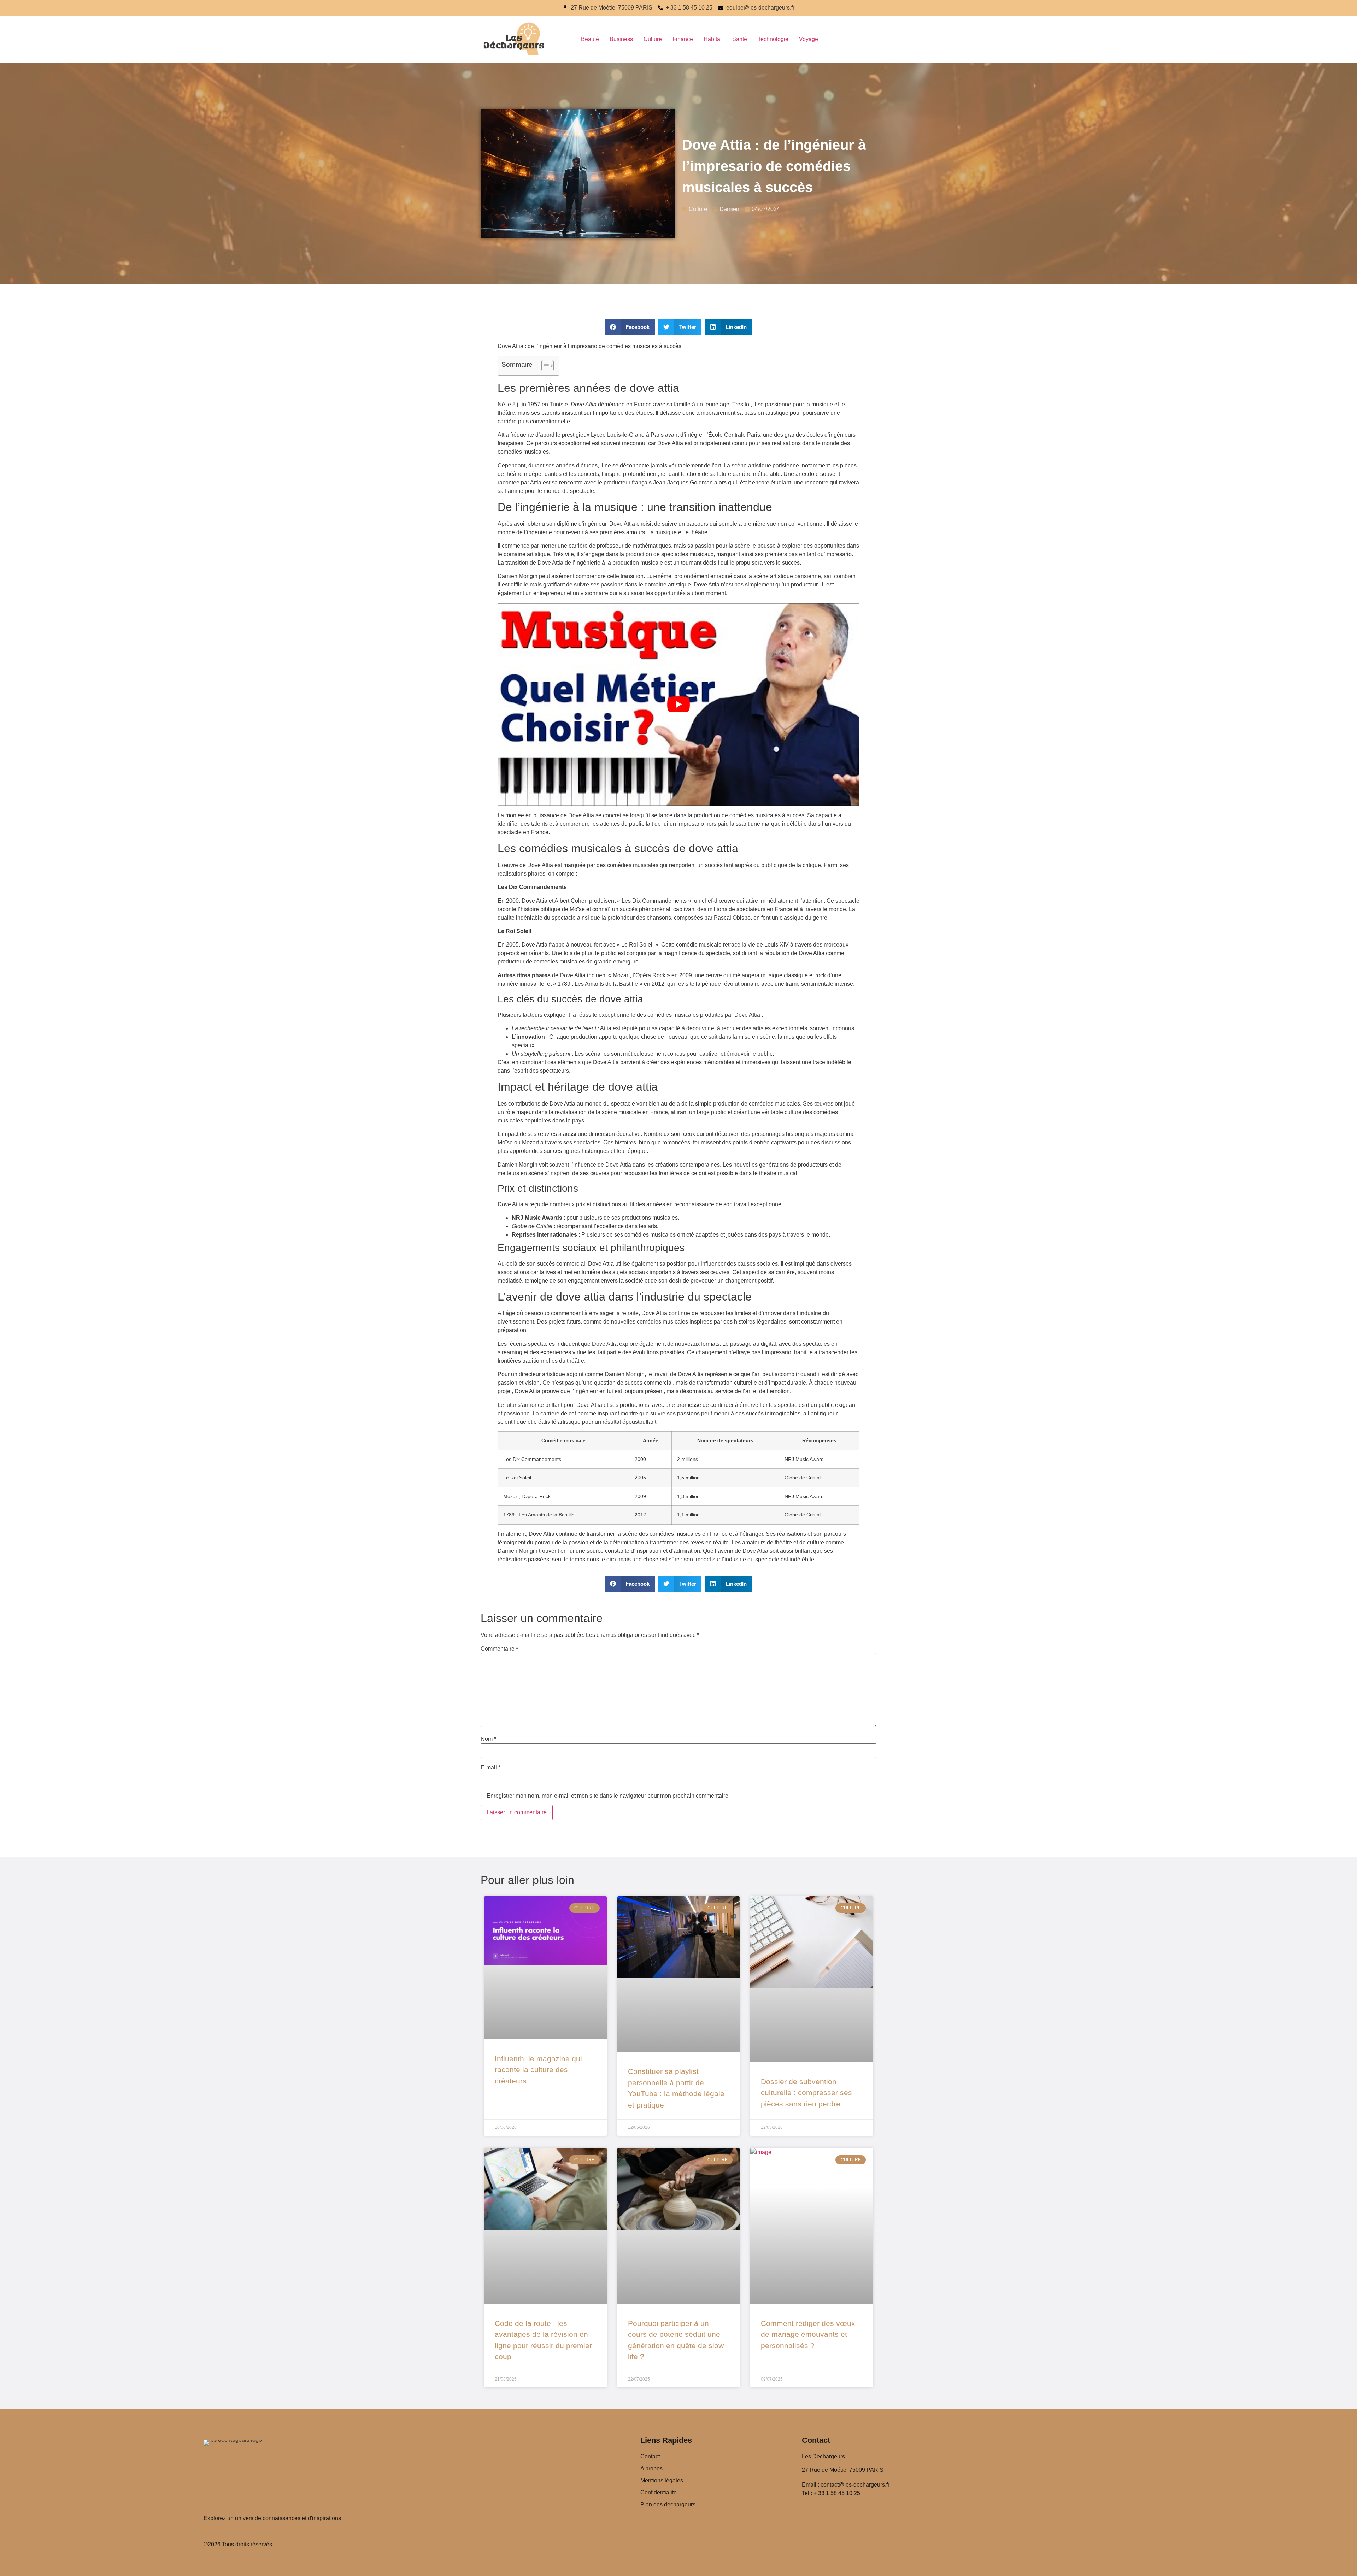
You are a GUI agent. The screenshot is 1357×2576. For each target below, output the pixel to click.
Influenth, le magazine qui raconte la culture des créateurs (538, 2070)
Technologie (773, 39)
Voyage (809, 39)
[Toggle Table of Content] (544, 366)
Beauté (590, 39)
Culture (653, 39)
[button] (630, 327)
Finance (683, 39)
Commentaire (499, 1649)
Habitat (713, 39)
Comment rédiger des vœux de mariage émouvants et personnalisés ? (808, 2334)
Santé (740, 39)
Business (621, 39)
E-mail (490, 1768)
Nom (488, 1739)
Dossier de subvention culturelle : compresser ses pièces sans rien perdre (806, 2093)
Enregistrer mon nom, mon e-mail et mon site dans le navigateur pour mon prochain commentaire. (608, 1796)
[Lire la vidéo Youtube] (678, 705)
